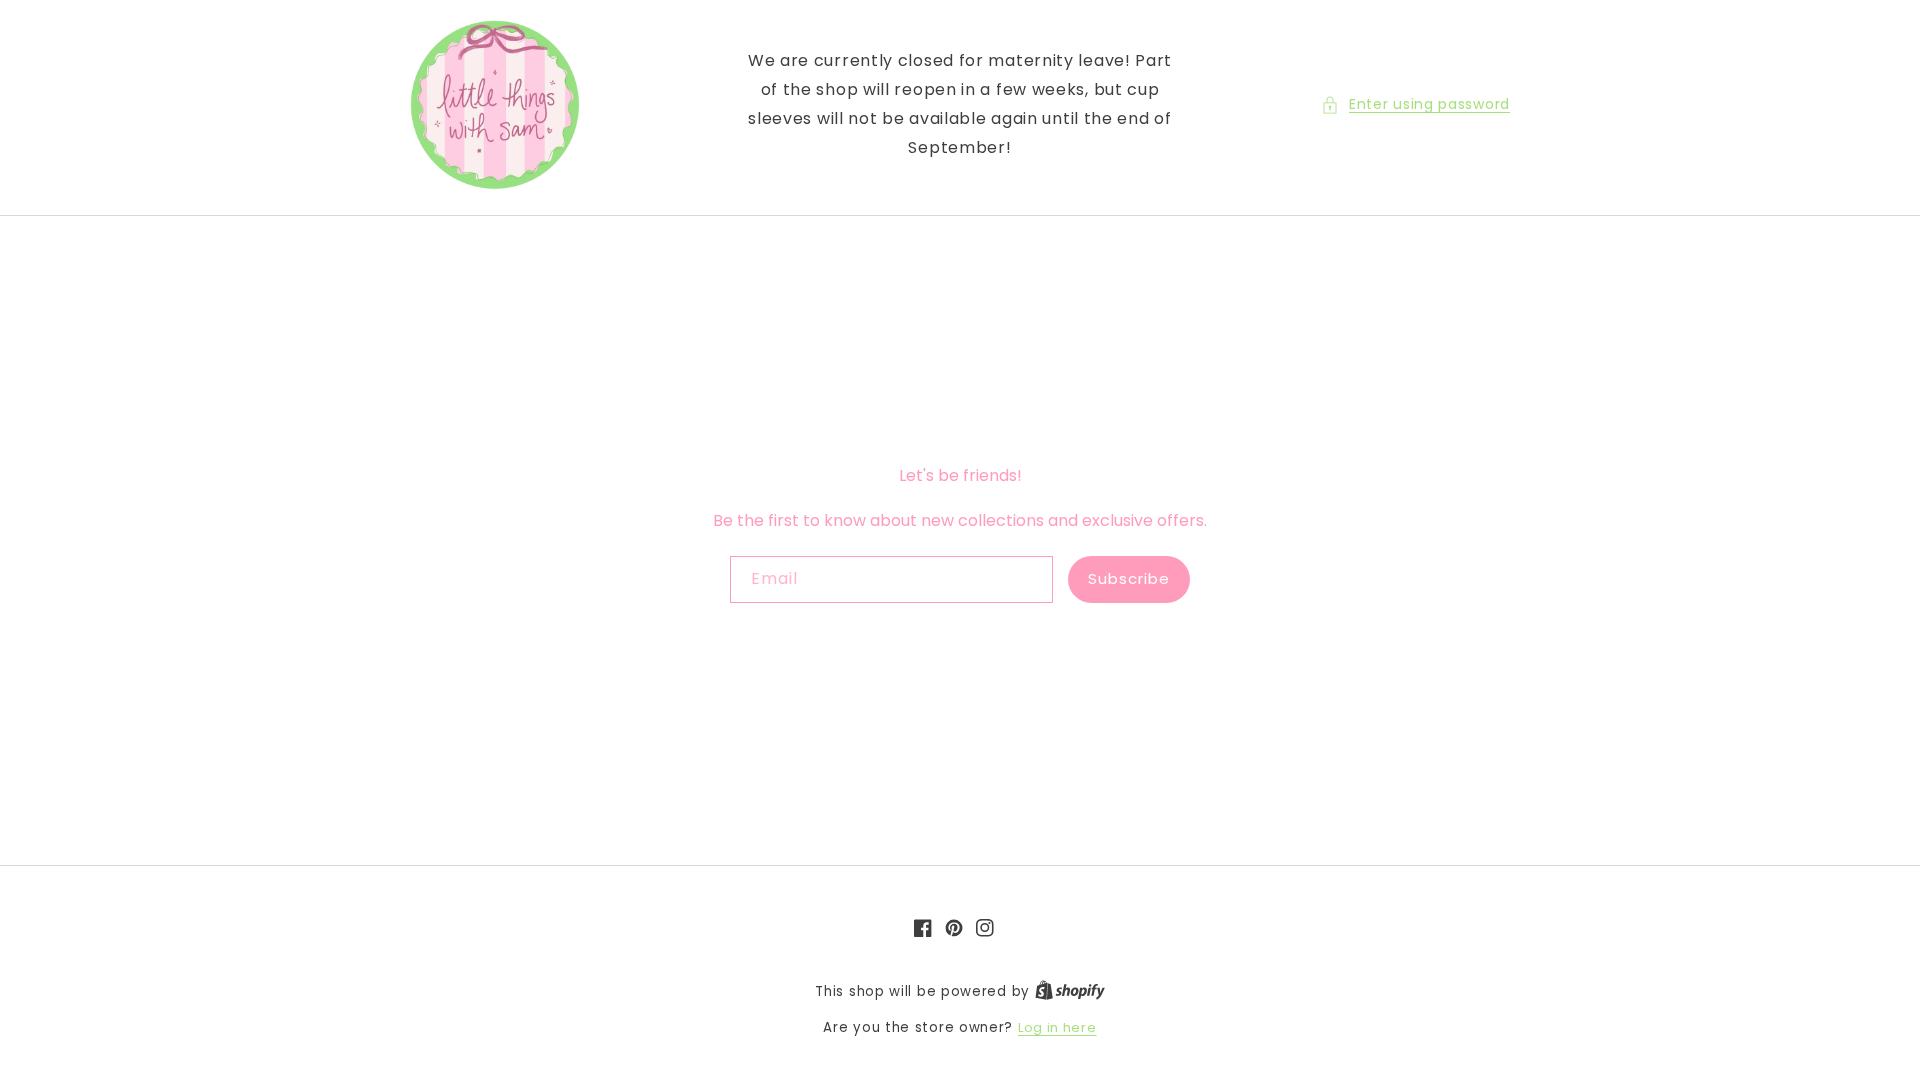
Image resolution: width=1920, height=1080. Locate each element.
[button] (1415, 104)
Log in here (1057, 1027)
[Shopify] (1070, 991)
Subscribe (1129, 578)
